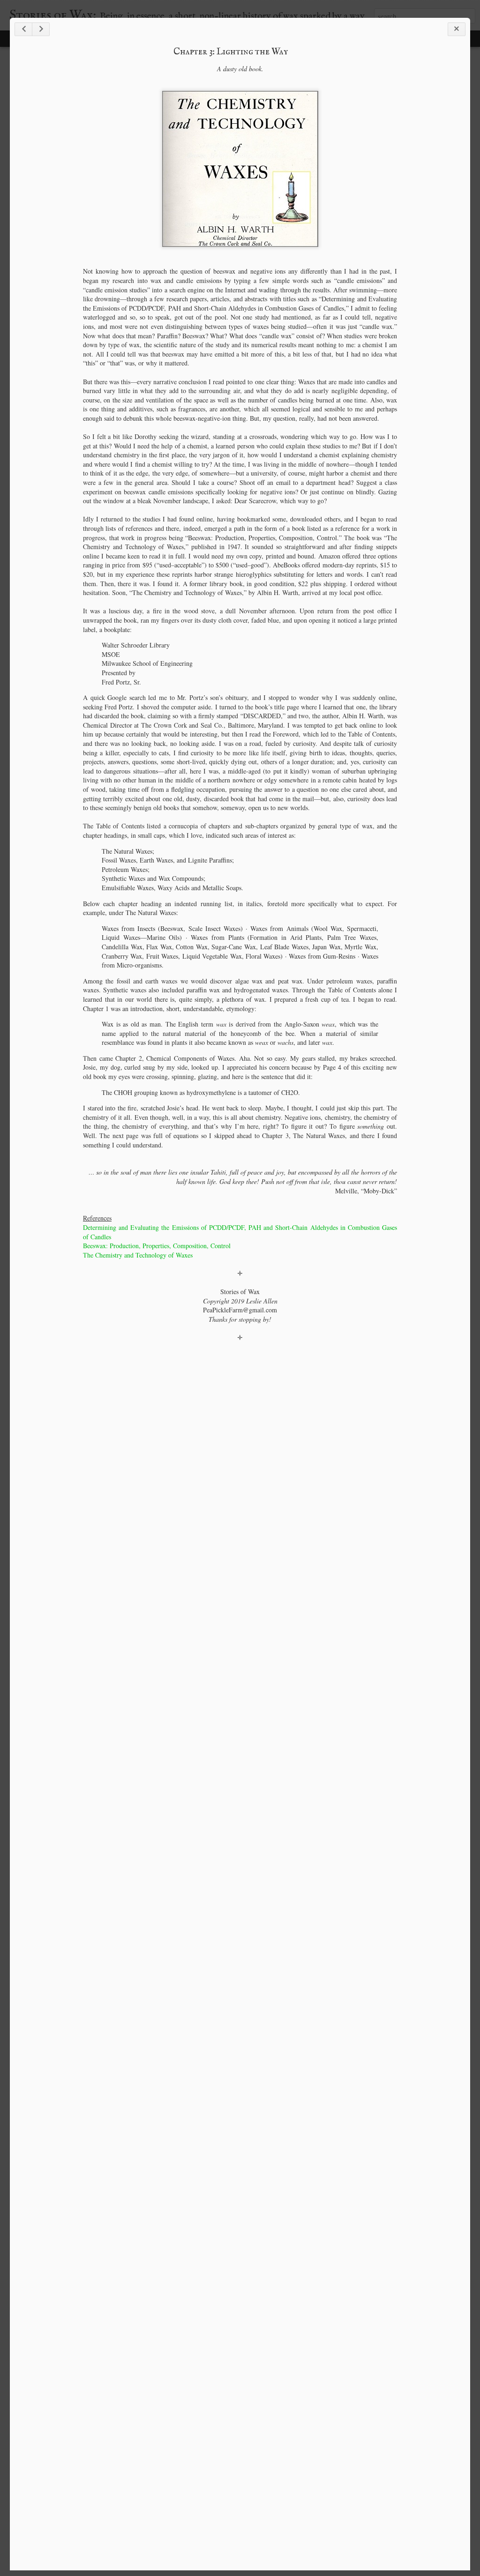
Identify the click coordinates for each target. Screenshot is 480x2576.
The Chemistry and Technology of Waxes (138, 1255)
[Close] (457, 29)
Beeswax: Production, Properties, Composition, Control (157, 1246)
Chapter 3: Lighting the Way (231, 52)
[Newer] (23, 29)
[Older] (41, 29)
